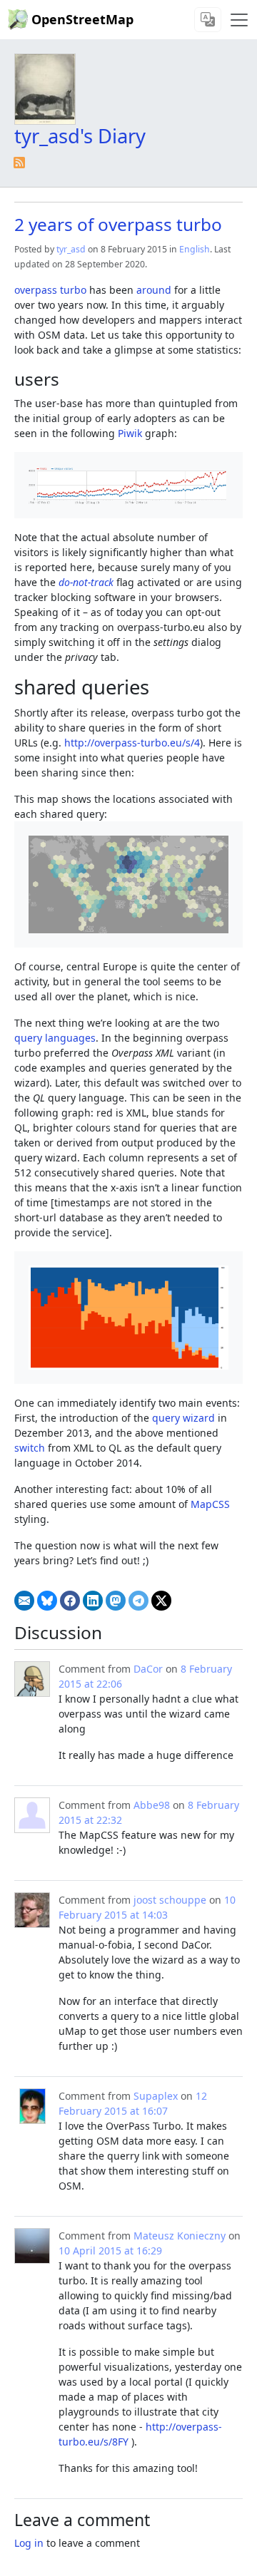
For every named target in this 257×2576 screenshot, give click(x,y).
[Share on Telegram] (138, 1601)
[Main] (239, 20)
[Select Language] (208, 20)
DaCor (148, 1669)
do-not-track (86, 582)
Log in (29, 2543)
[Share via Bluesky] (47, 1601)
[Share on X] (161, 1601)
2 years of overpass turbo (118, 224)
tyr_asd (71, 249)
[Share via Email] (24, 1601)
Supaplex (156, 2096)
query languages (55, 1038)
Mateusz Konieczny (180, 2236)
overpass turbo (50, 290)
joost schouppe (170, 1900)
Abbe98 (152, 1805)
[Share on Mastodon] (116, 1601)
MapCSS (210, 1504)
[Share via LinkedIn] (93, 1601)
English (195, 249)
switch (30, 1448)
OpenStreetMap (82, 19)
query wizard (183, 1418)
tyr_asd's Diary (80, 136)
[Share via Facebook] (70, 1601)
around (154, 290)
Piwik (130, 433)
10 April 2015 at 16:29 (110, 2251)
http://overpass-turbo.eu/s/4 (132, 743)
